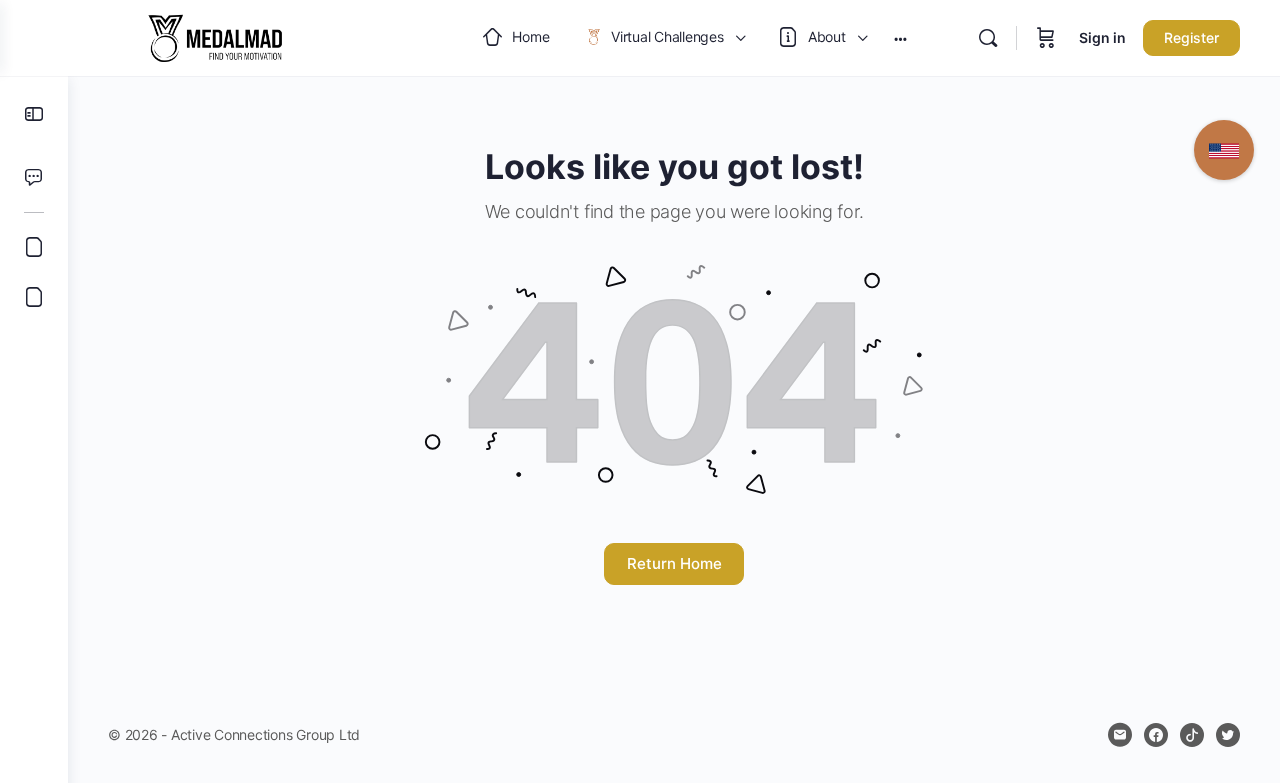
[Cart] (1046, 38)
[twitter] (1228, 735)
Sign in (1102, 37)
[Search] (988, 38)
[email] (1120, 735)
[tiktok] (1192, 735)
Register (1191, 37)
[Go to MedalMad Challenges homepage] (215, 36)
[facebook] (1156, 735)
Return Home (674, 563)
